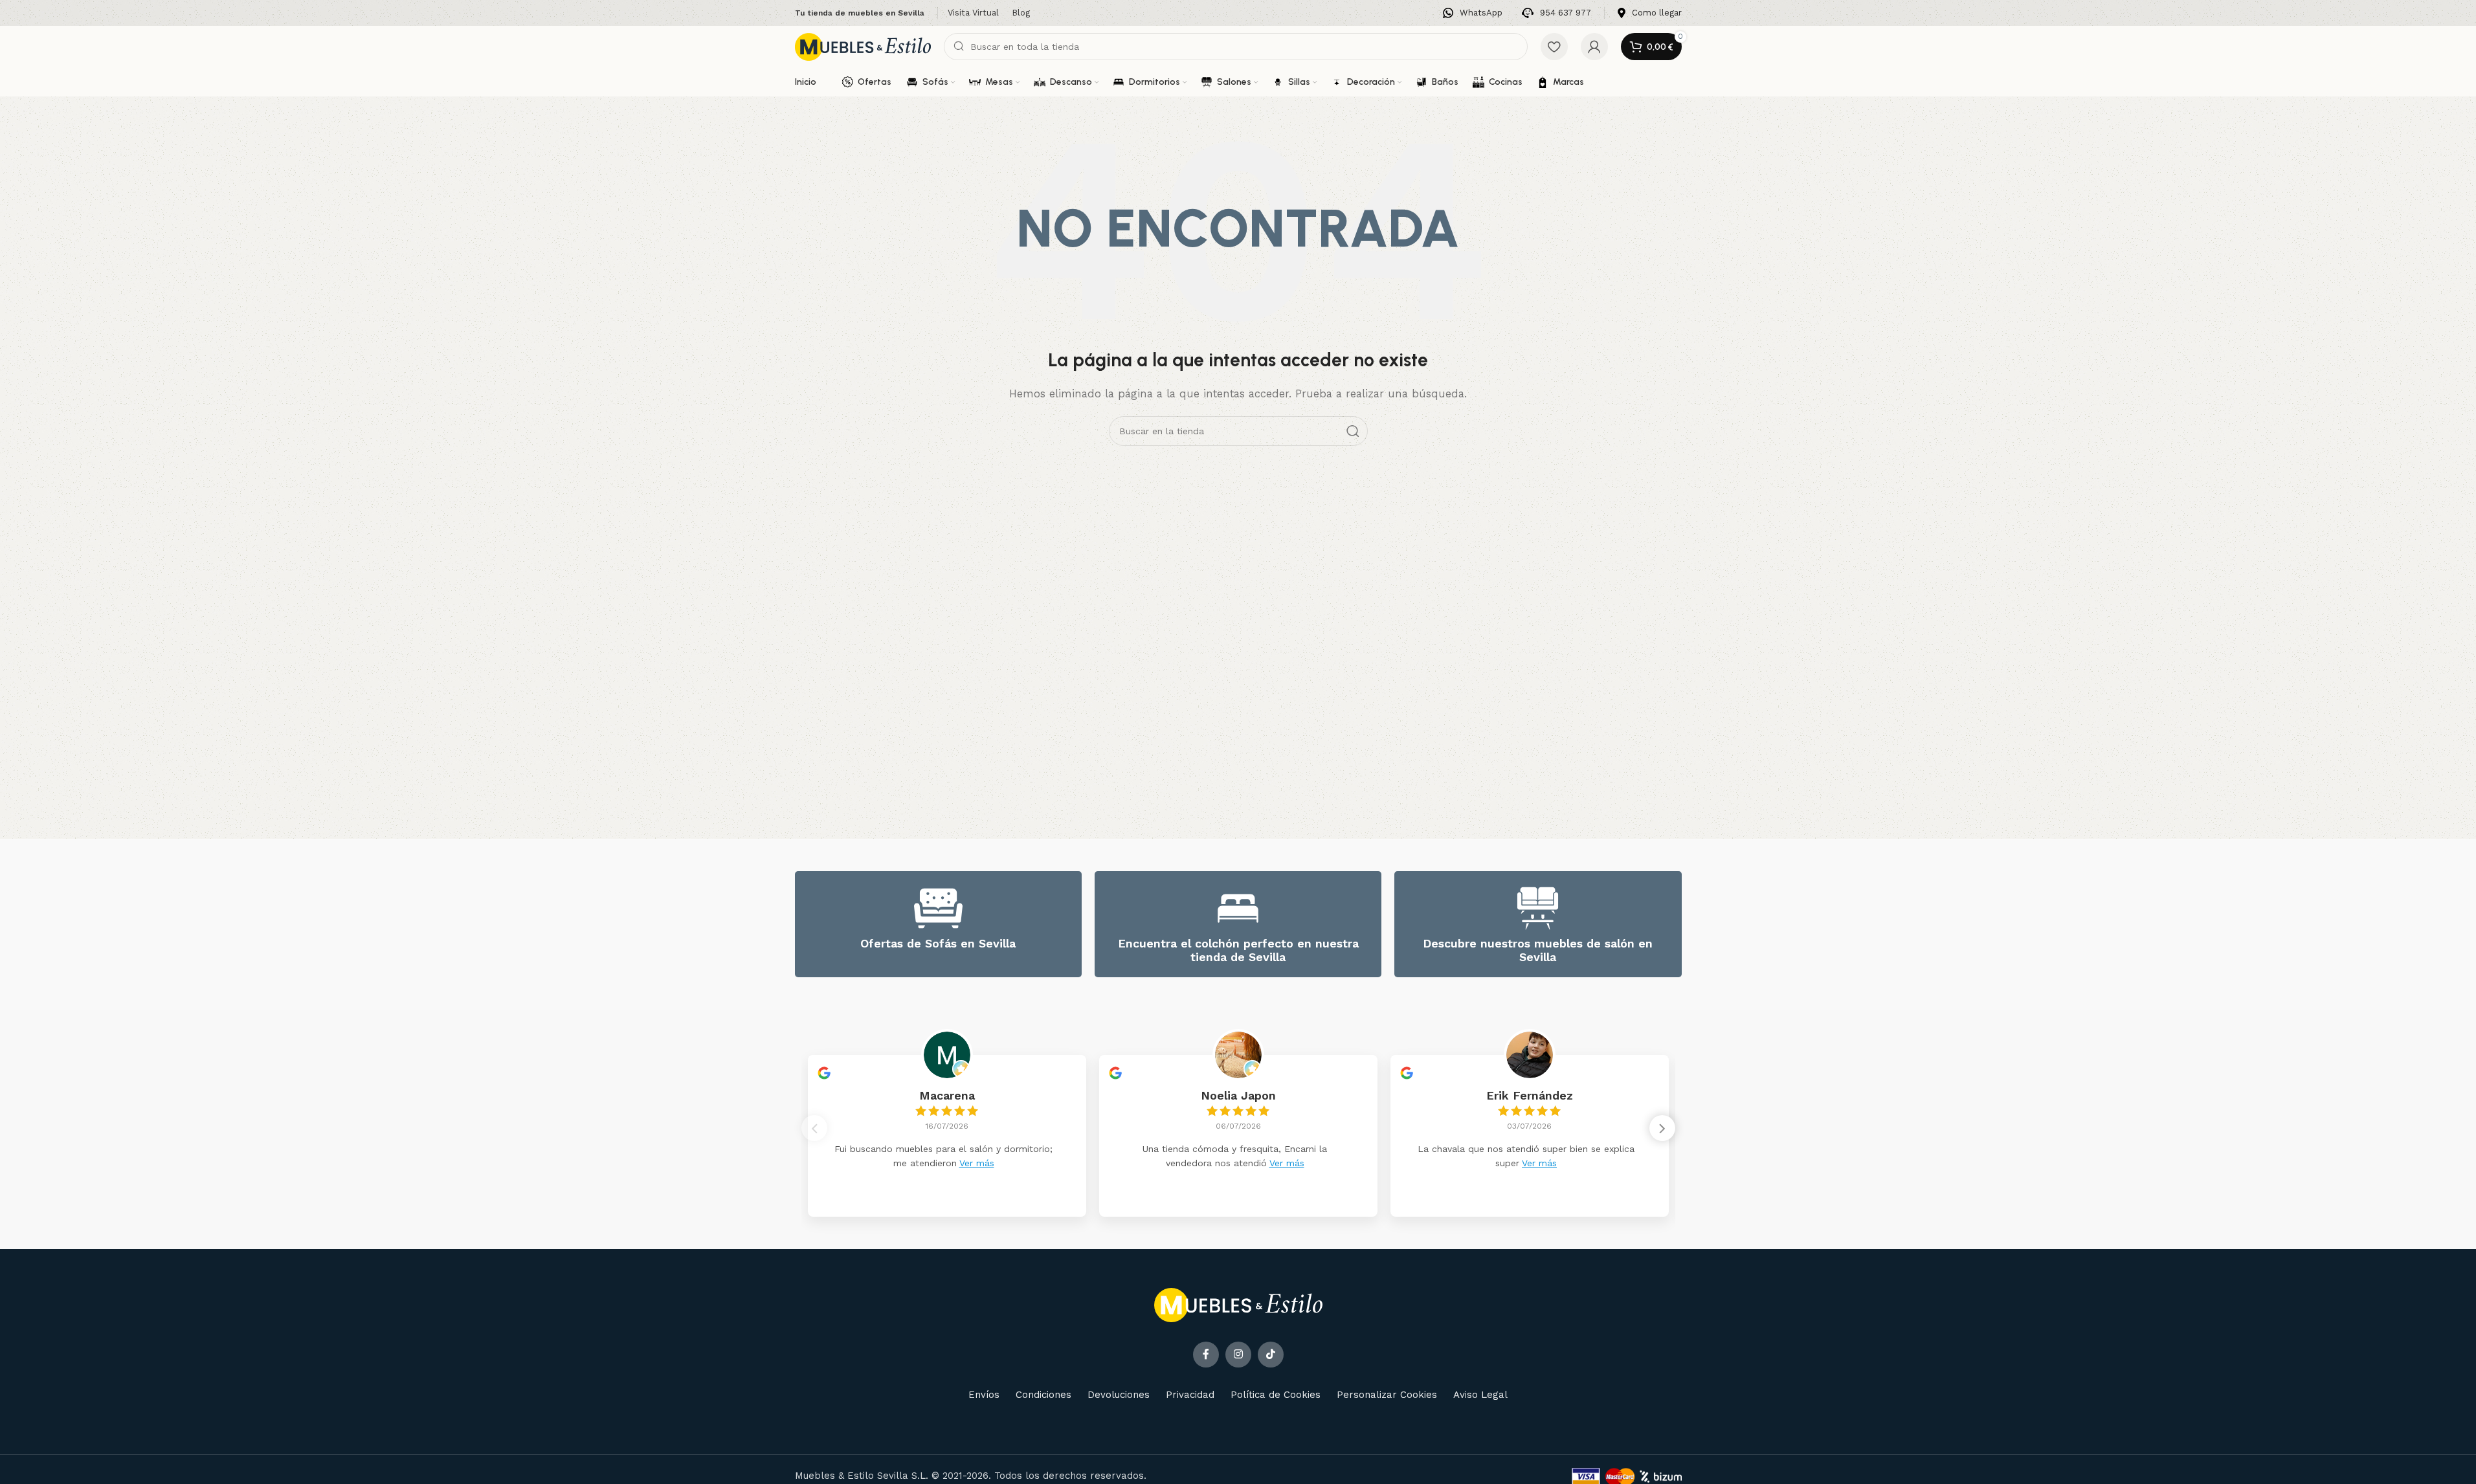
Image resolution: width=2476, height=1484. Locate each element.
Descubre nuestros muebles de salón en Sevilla (1538, 950)
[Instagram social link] (1238, 1355)
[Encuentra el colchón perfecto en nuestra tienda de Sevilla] (1238, 908)
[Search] (1353, 431)
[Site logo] (863, 46)
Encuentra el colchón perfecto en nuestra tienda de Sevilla (1238, 950)
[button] (1662, 1128)
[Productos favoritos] (1554, 47)
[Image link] (1238, 1304)
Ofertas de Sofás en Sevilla (938, 943)
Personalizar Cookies (1387, 1395)
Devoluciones (1119, 1395)
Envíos (984, 1395)
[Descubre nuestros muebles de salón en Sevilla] (1538, 908)
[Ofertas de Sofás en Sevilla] (938, 908)
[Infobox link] (1473, 13)
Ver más (977, 1163)
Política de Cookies (1276, 1395)
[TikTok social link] (1271, 1355)
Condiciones (1043, 1395)
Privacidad (1190, 1395)
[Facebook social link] (1206, 1355)
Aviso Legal (1480, 1395)
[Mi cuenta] (1594, 47)
